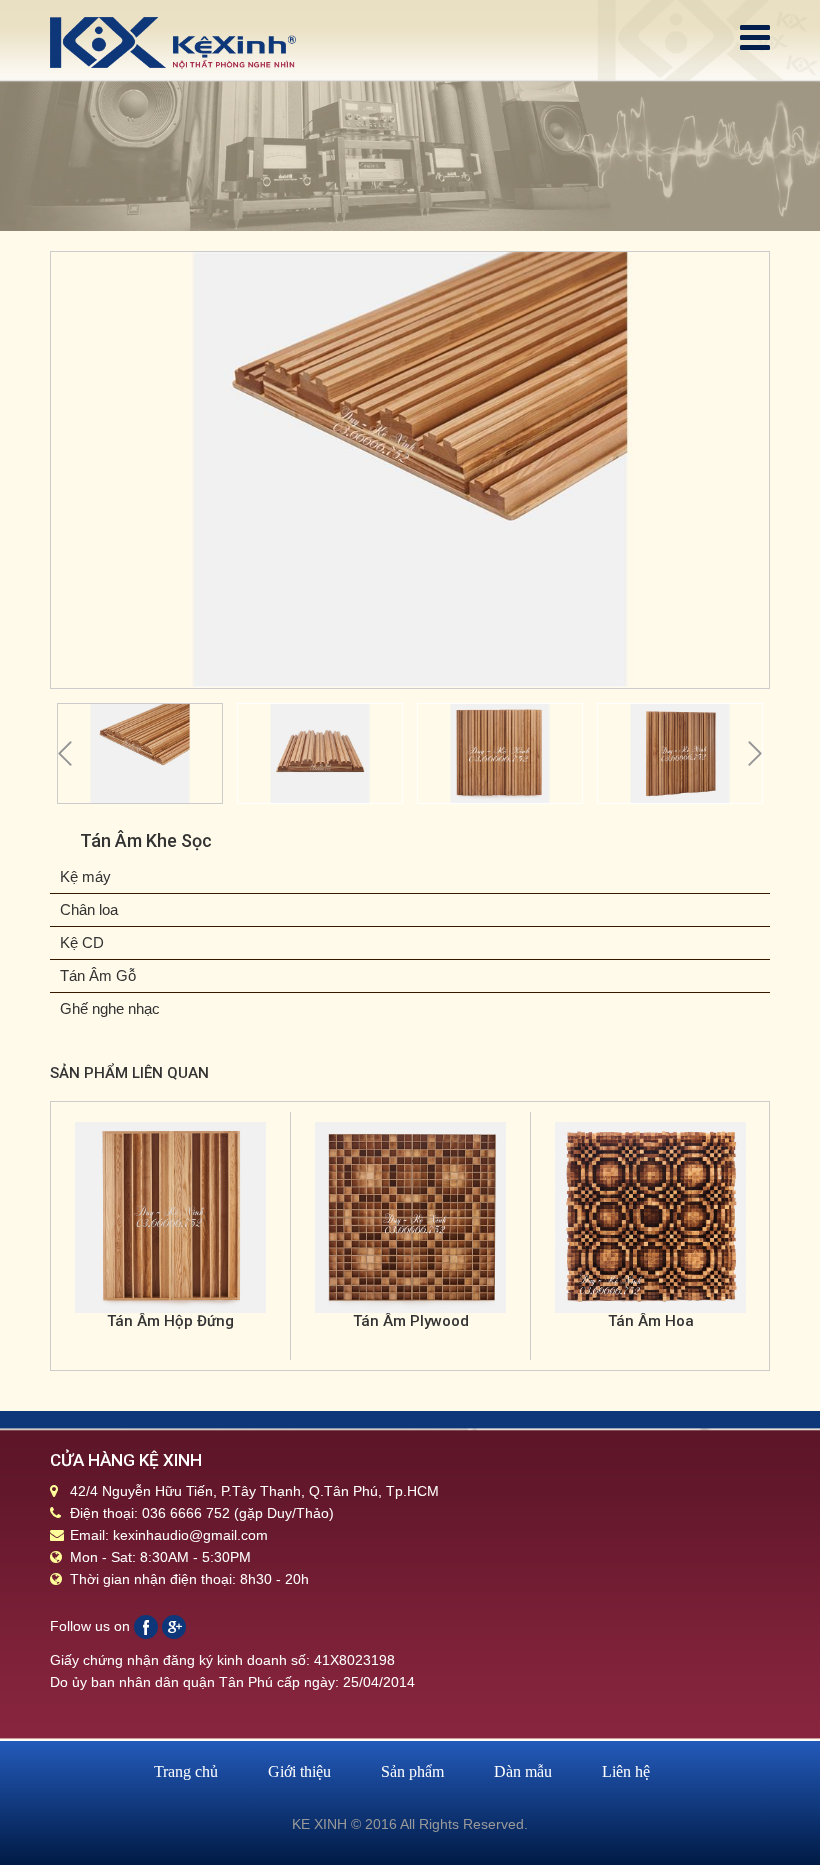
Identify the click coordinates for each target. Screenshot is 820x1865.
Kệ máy (85, 876)
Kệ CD (82, 942)
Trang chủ (186, 1771)
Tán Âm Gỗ (98, 975)
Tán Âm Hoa (651, 1321)
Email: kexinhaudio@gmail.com (169, 1535)
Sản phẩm (412, 1771)
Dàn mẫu (523, 1771)
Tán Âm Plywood (411, 1321)
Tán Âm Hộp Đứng (170, 1321)
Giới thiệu (299, 1771)
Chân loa (89, 909)
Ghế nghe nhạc (110, 1008)
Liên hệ (626, 1771)
